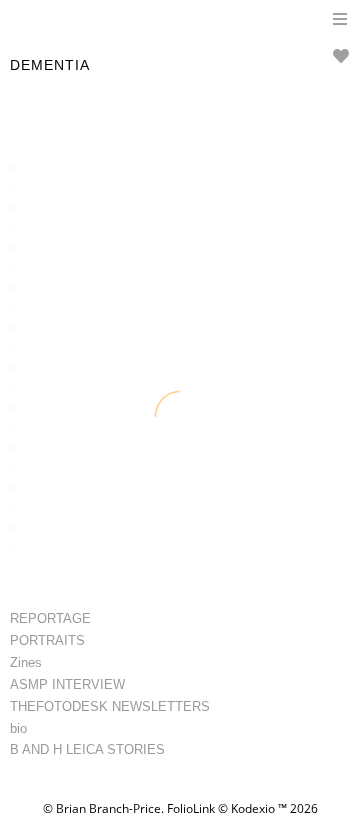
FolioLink (191, 808)
